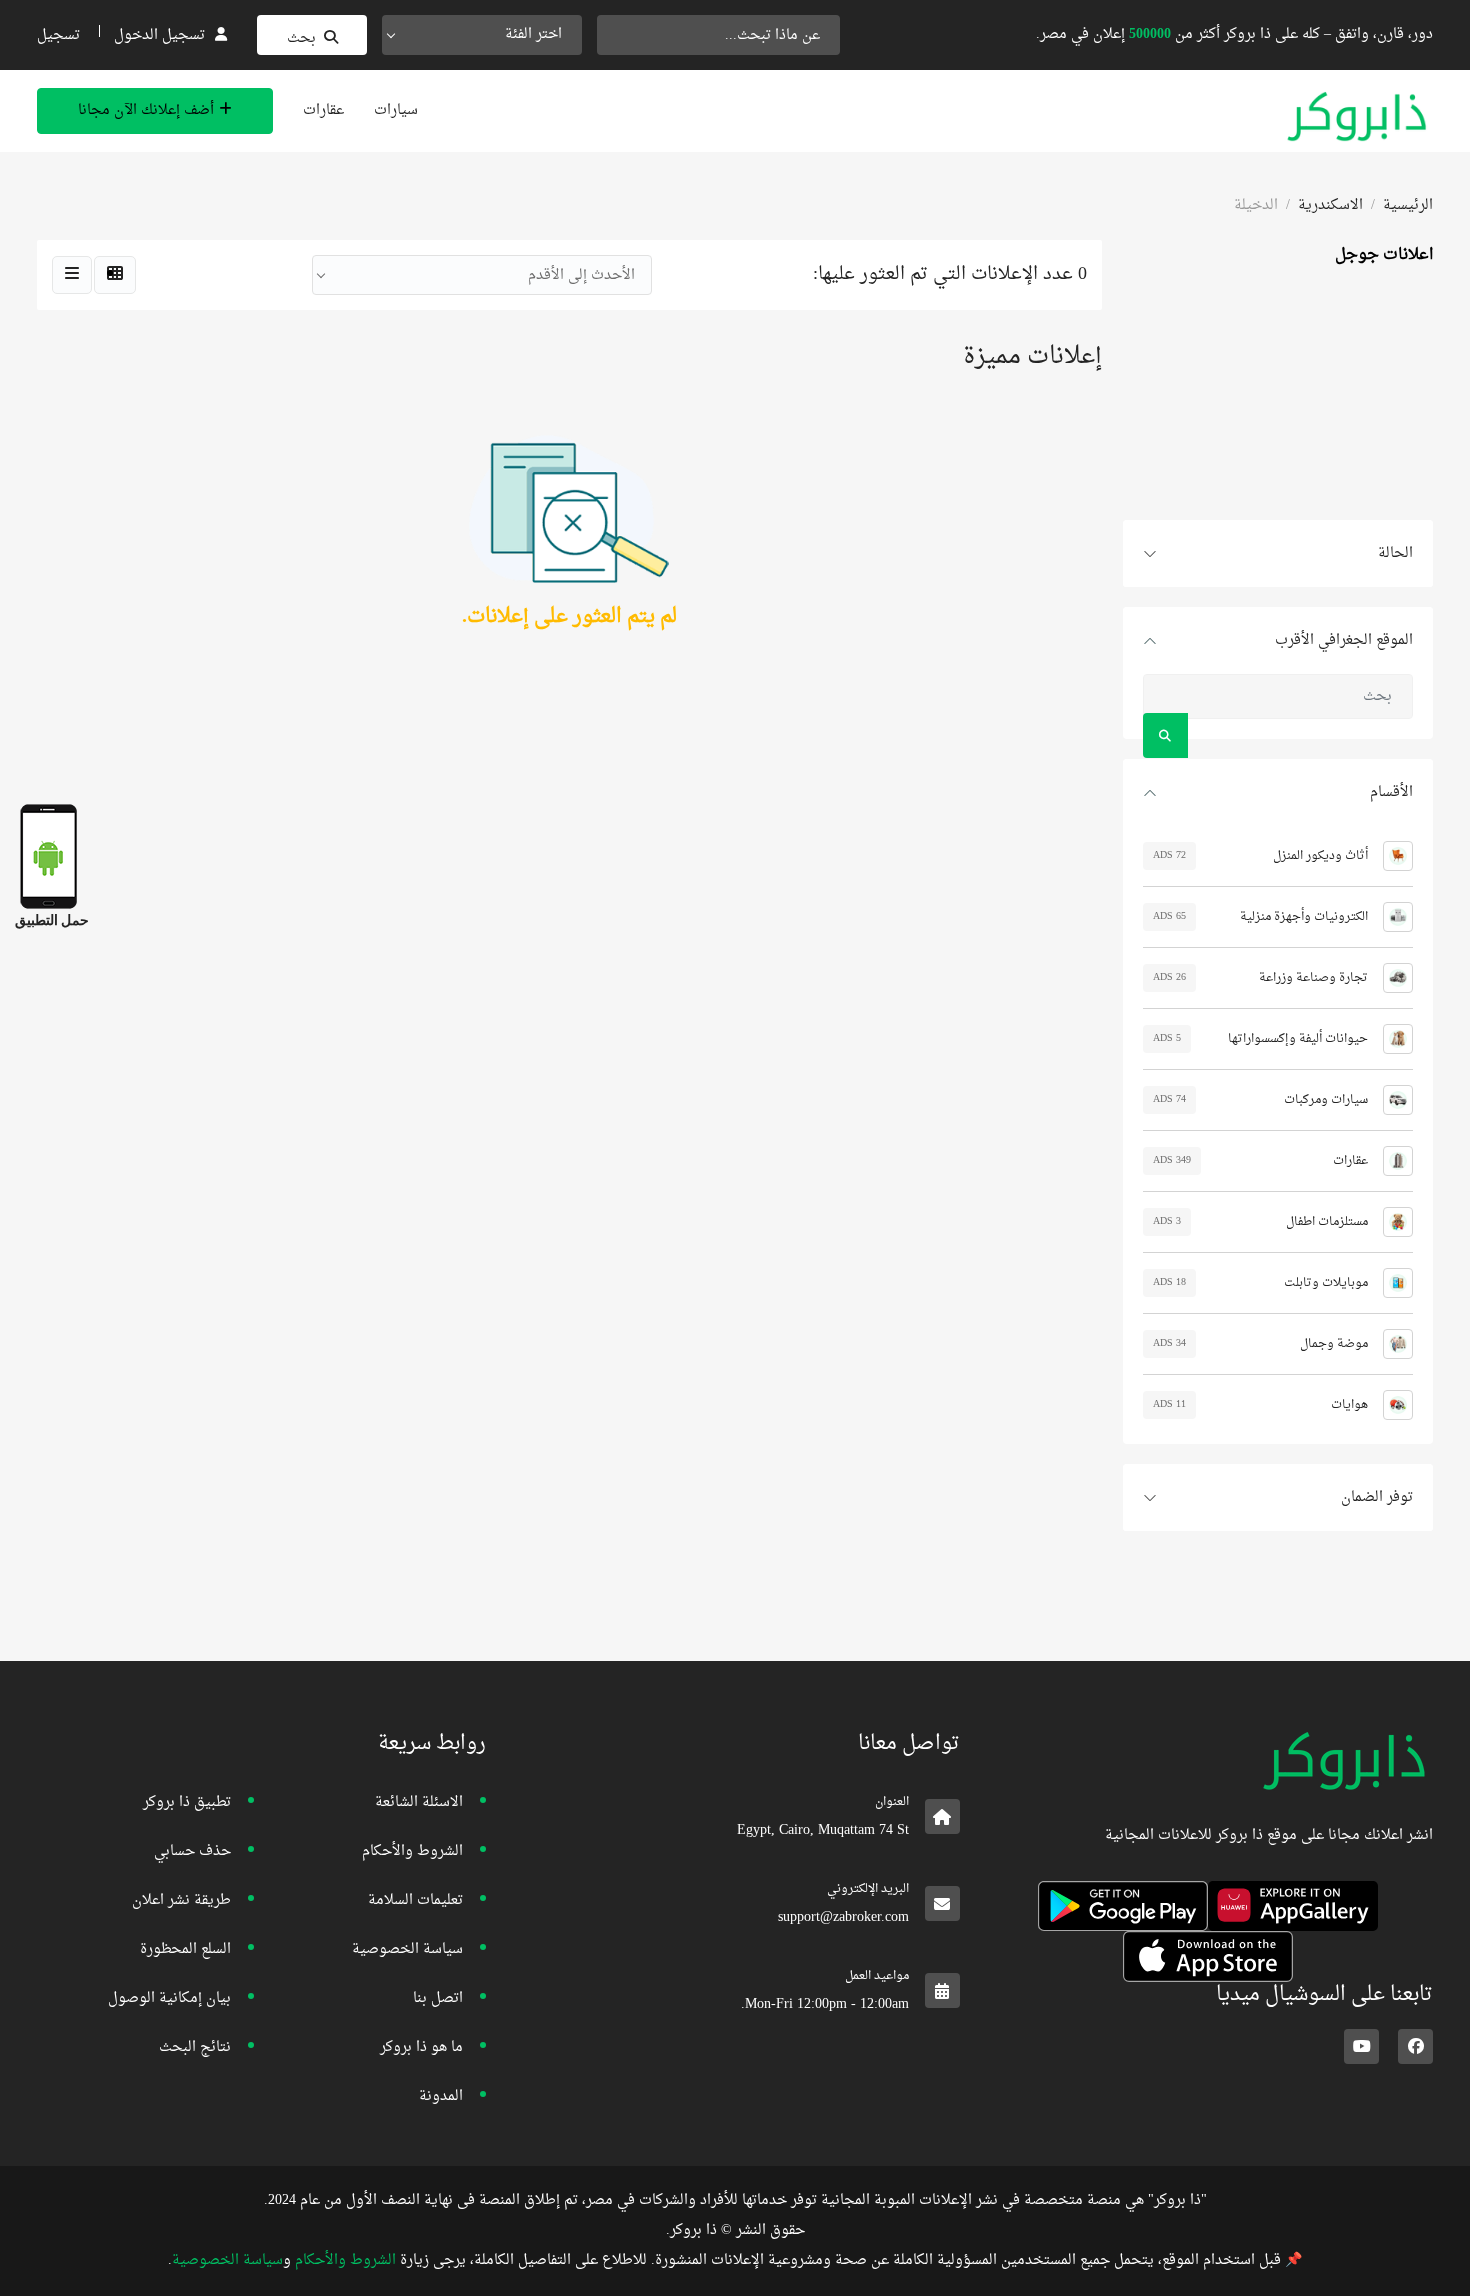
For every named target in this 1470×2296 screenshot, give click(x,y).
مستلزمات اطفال (1327, 1222)
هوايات (1349, 1405)
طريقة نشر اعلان (181, 1900)
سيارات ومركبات (1326, 1100)
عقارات (323, 110)
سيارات (396, 110)
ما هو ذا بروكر (421, 2047)
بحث (301, 38)
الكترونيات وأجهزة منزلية (1304, 917)
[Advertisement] (1278, 395)
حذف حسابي (192, 1851)
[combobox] (482, 35)
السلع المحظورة (185, 1949)
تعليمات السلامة (415, 1900)
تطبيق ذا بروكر (187, 1802)
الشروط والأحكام (412, 1851)
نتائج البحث (195, 2047)
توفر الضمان (1377, 1497)
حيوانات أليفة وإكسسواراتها (1298, 1039)
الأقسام (1391, 792)
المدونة (441, 2096)
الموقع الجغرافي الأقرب (1344, 640)
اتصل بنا (438, 1998)
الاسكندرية (1330, 205)
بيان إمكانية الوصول (169, 1998)
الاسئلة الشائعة (419, 1802)
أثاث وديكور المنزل (1320, 856)
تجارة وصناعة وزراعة (1313, 978)
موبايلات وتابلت (1326, 1283)
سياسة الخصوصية (407, 1949)
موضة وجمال (1334, 1344)
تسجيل (58, 35)
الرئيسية (1408, 205)
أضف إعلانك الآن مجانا (146, 110)
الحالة (1395, 553)
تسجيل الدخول (159, 35)
